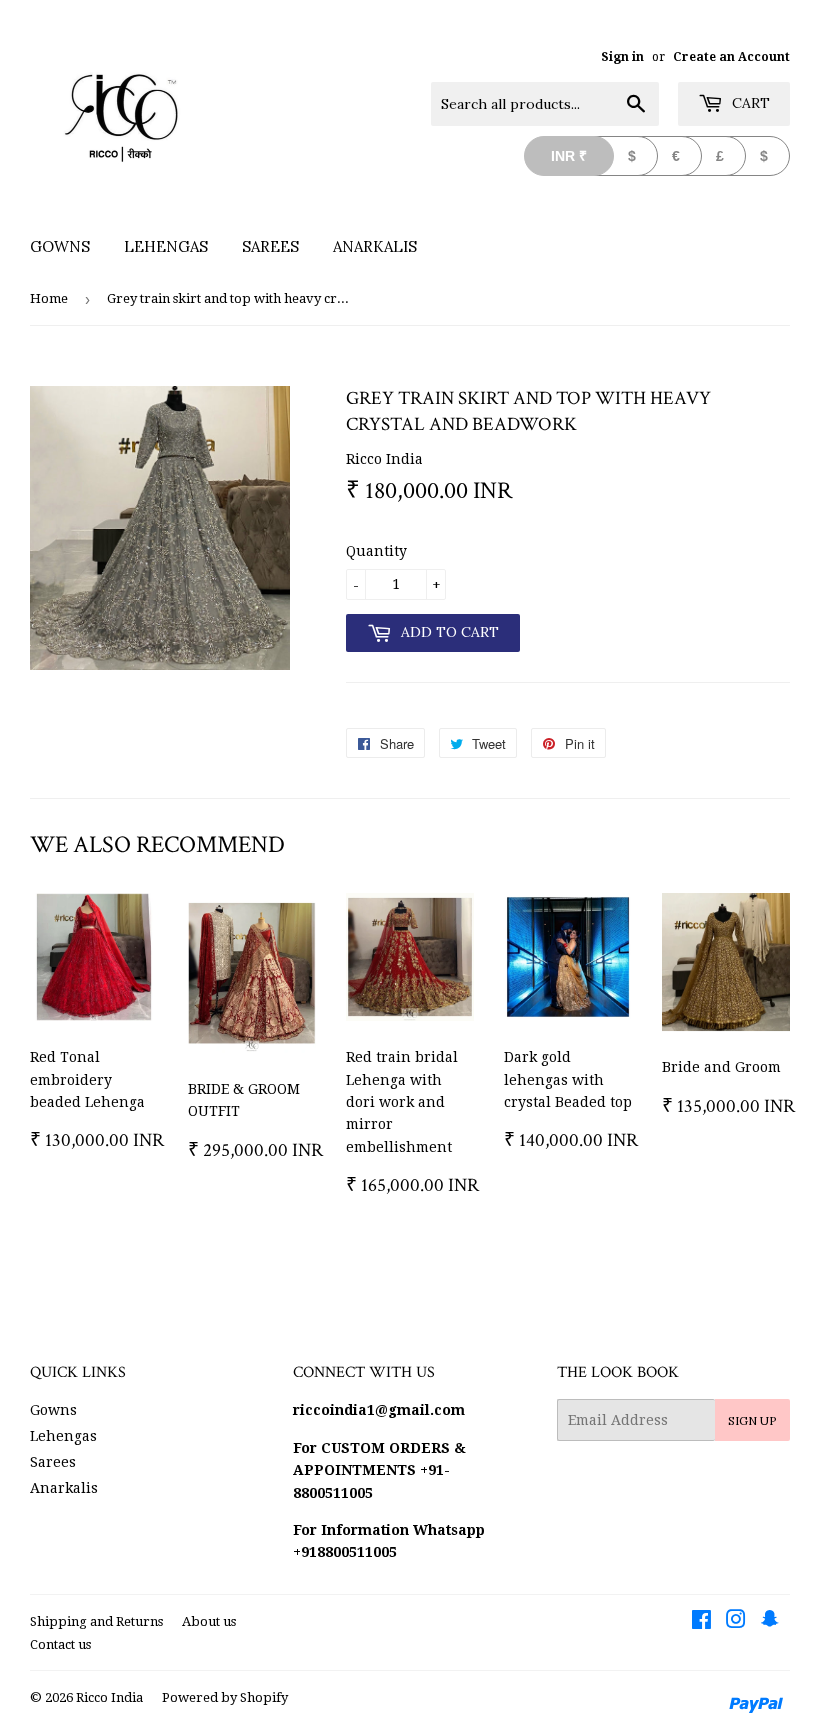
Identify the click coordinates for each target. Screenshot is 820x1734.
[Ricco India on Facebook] (701, 1622)
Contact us (60, 1644)
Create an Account (731, 57)
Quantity (376, 551)
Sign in (622, 57)
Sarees (270, 246)
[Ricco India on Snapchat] (770, 1622)
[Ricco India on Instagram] (736, 1622)
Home (49, 298)
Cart (749, 103)
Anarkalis (375, 246)
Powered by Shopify (225, 1697)
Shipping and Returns (96, 1621)
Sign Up (752, 1420)
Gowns (60, 246)
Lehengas (166, 246)
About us (209, 1621)
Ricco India (109, 1697)
